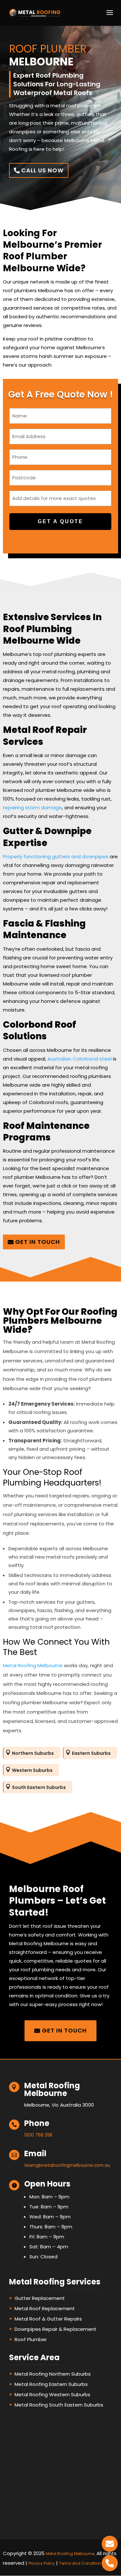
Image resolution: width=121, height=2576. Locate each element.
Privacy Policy (42, 2563)
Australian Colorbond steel (80, 1059)
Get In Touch (38, 1242)
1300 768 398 (38, 2135)
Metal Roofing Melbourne (33, 1665)
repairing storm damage (32, 807)
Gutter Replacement (40, 2298)
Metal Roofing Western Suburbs (52, 2394)
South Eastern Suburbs (39, 1787)
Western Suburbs (32, 1770)
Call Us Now (42, 170)
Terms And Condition (80, 2563)
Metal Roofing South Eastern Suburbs (59, 2405)
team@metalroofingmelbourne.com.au (67, 2165)
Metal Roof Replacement (45, 2308)
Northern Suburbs (33, 1753)
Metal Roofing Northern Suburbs (53, 2374)
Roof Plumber (31, 2339)
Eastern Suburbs (91, 1753)
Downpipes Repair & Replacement (55, 2329)
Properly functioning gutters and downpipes (56, 856)
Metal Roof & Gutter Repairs (48, 2319)
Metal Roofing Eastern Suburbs (51, 2384)
